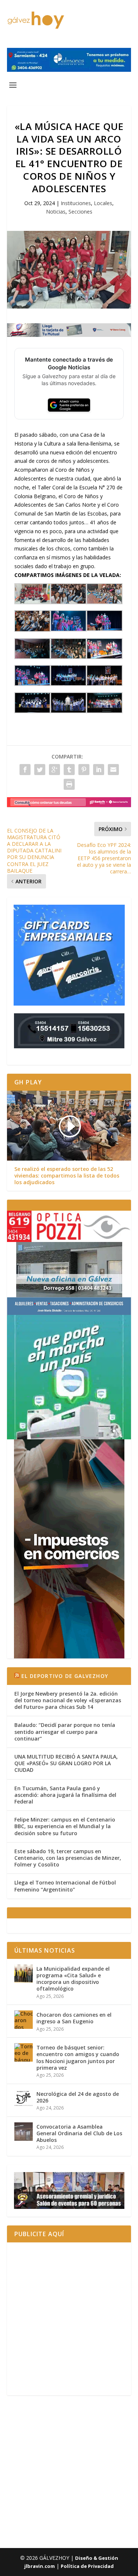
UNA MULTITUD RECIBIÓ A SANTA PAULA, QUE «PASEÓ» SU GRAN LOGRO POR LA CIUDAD (66, 1763)
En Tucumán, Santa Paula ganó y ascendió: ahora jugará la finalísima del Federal (65, 1795)
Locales (103, 203)
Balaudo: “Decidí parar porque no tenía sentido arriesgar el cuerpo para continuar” (65, 1732)
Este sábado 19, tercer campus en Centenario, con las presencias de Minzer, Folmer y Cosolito (68, 1858)
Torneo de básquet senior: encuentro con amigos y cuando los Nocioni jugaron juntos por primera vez (78, 2058)
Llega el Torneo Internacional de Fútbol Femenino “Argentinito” (65, 1886)
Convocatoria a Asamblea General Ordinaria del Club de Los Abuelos (79, 2133)
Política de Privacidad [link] (87, 2566)
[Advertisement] (69, 2319)
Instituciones (76, 203)
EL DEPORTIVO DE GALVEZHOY (65, 1676)
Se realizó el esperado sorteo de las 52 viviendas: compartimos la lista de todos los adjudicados (67, 1176)
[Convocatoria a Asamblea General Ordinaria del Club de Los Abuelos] (24, 2132)
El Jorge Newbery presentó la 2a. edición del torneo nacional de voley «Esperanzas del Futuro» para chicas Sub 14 (68, 1700)
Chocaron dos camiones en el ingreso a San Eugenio (74, 2018)
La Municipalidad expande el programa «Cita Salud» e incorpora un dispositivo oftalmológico (73, 1979)
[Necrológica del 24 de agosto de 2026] (24, 2099)
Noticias (56, 212)
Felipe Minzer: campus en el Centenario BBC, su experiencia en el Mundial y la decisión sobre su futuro (65, 1826)
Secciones (80, 212)
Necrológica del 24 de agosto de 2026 (78, 2097)
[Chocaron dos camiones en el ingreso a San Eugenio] (24, 2020)
